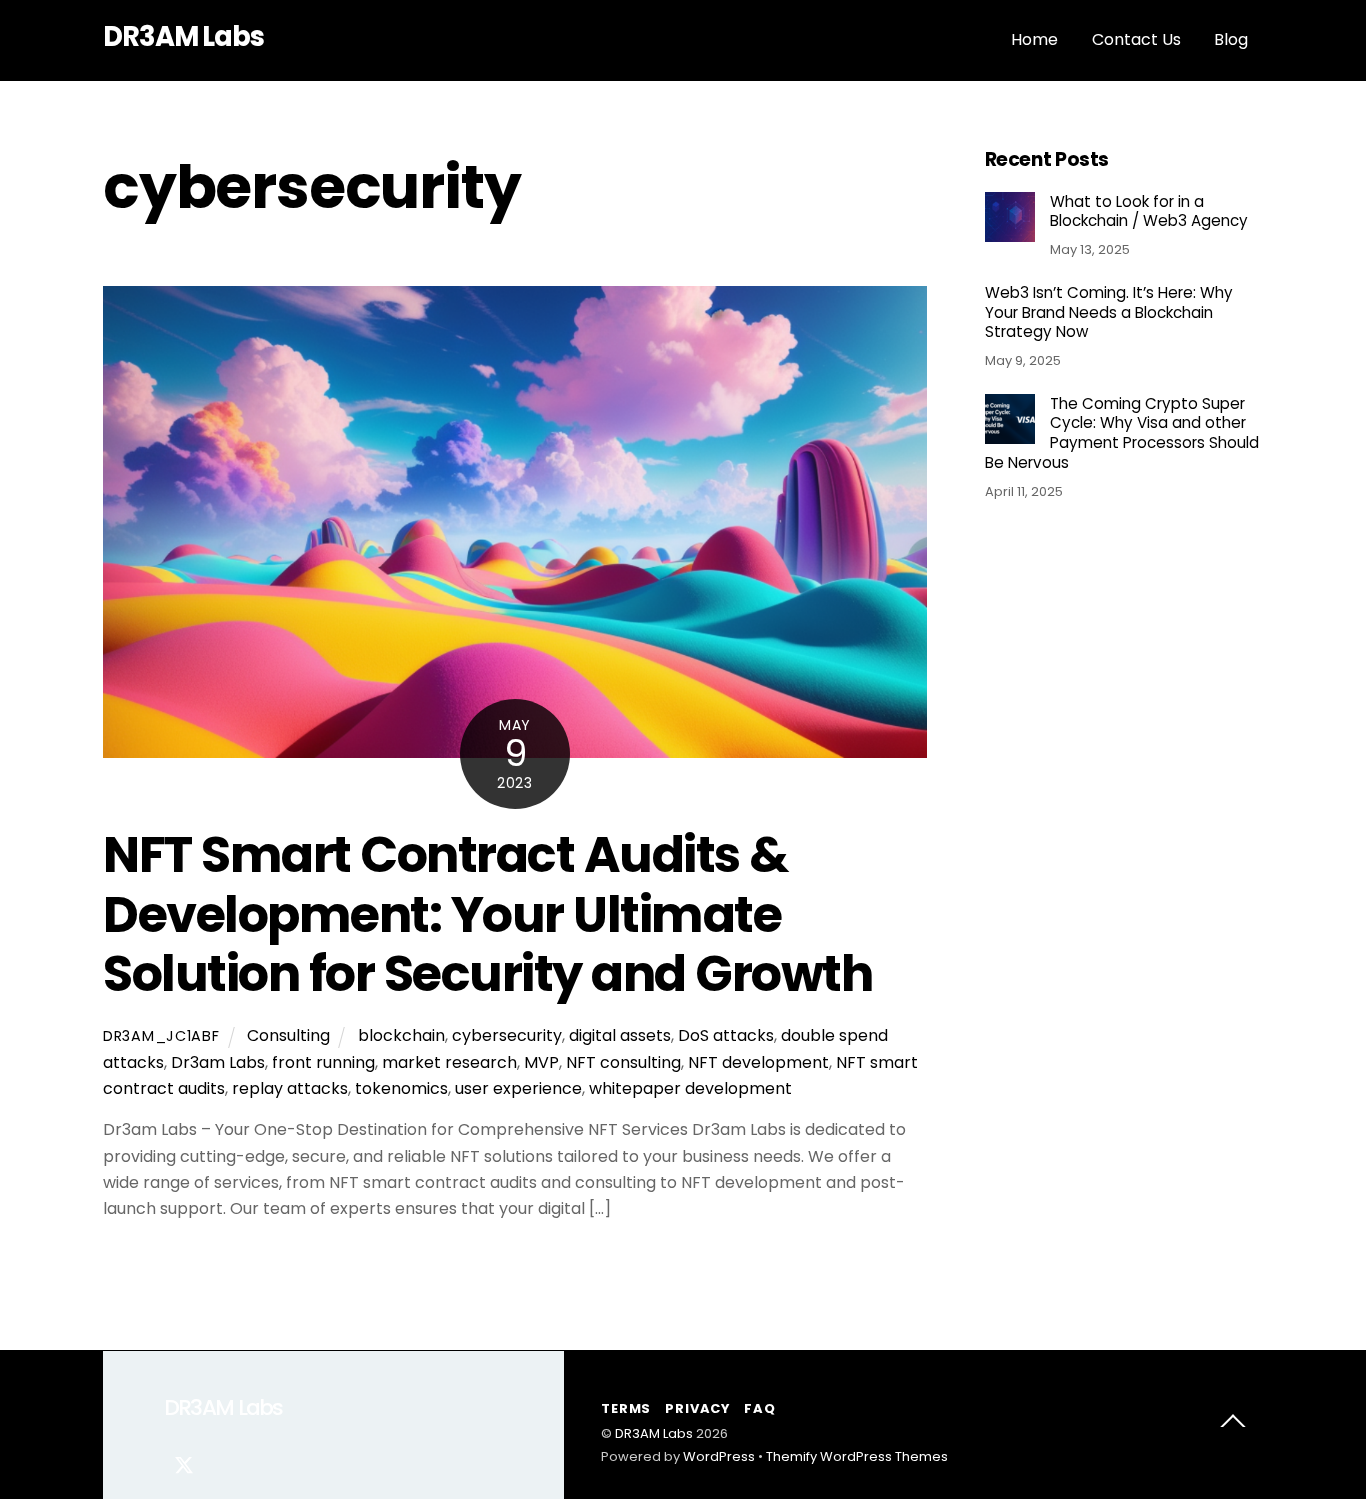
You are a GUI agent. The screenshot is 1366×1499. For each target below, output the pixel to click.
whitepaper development (690, 1088)
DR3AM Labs (654, 1433)
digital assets (620, 1035)
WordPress (719, 1456)
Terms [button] (626, 1408)
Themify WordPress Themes (857, 1456)
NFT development (758, 1062)
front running (323, 1062)
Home (1034, 39)
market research (449, 1062)
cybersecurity (507, 1035)
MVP (541, 1062)
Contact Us (1136, 39)
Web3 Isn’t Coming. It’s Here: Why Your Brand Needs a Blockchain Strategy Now (1109, 312)
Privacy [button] (697, 1408)
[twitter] (184, 1464)
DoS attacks (726, 1035)
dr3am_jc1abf (161, 1036)
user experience (518, 1088)
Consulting (288, 1035)
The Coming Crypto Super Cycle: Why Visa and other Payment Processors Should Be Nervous (1122, 433)
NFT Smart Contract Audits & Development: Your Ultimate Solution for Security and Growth (487, 914)
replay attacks (290, 1088)
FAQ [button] (759, 1408)
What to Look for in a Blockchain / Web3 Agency (1149, 212)
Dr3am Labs (218, 1062)
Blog (1231, 39)
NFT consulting (623, 1062)
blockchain (401, 1035)
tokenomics (401, 1088)
